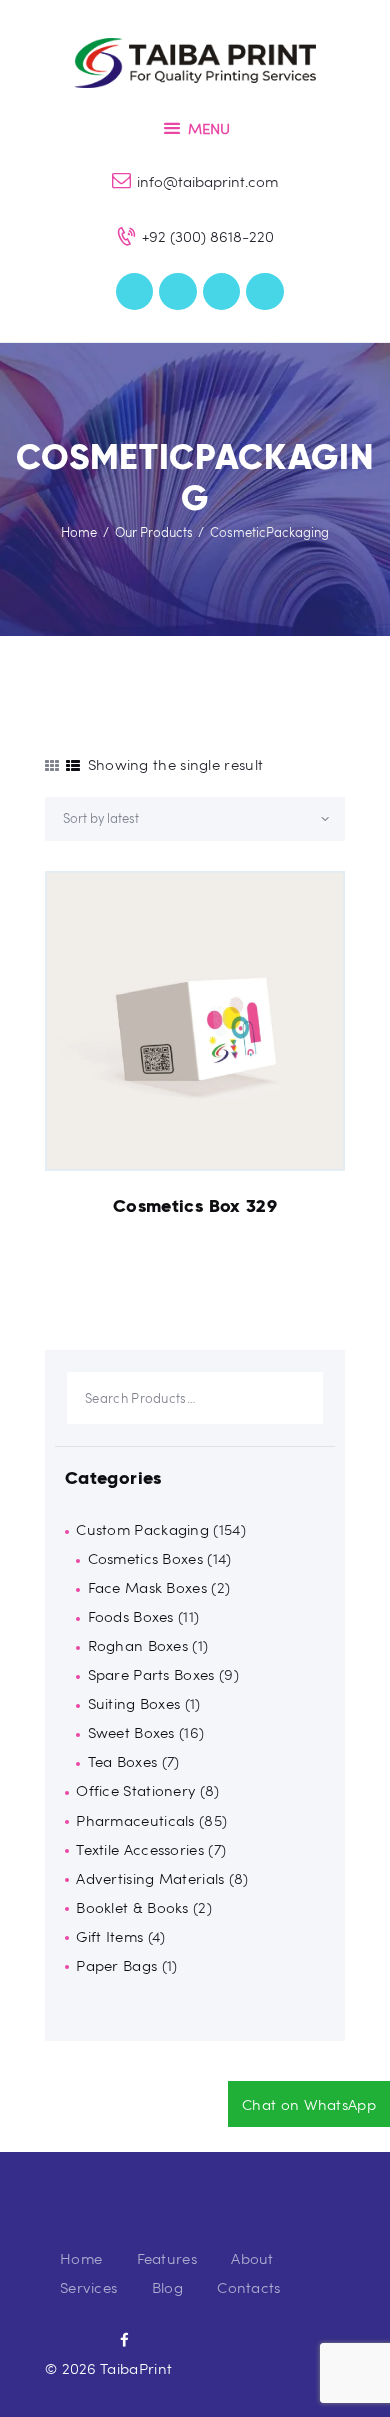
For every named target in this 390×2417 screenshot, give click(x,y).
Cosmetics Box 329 (195, 1206)
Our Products (154, 532)
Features (167, 2258)
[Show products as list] (73, 765)
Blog (167, 2287)
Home (79, 532)
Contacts (248, 2287)
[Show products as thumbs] (52, 765)
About (252, 2258)
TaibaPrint (136, 2368)
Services (88, 2287)
